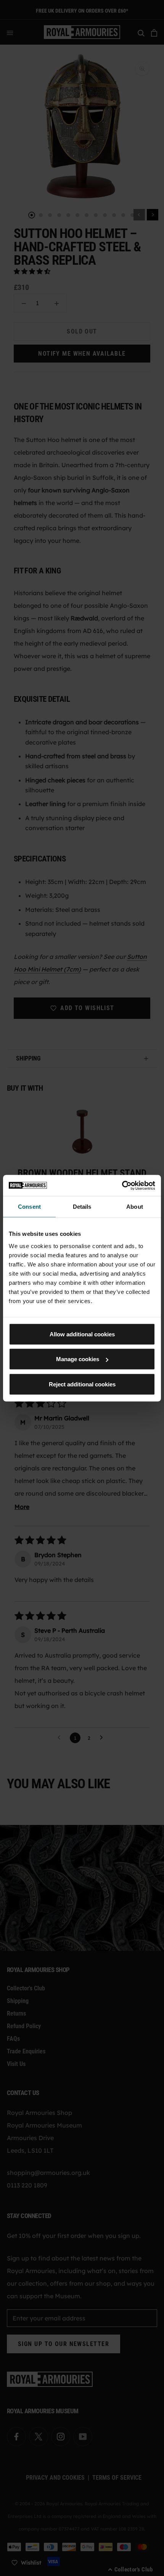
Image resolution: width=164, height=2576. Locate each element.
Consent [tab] (29, 1207)
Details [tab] (82, 1207)
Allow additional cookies (82, 1334)
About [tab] (135, 1207)
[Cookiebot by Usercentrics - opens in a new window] (122, 1185)
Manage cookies (78, 1359)
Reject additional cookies (82, 1384)
